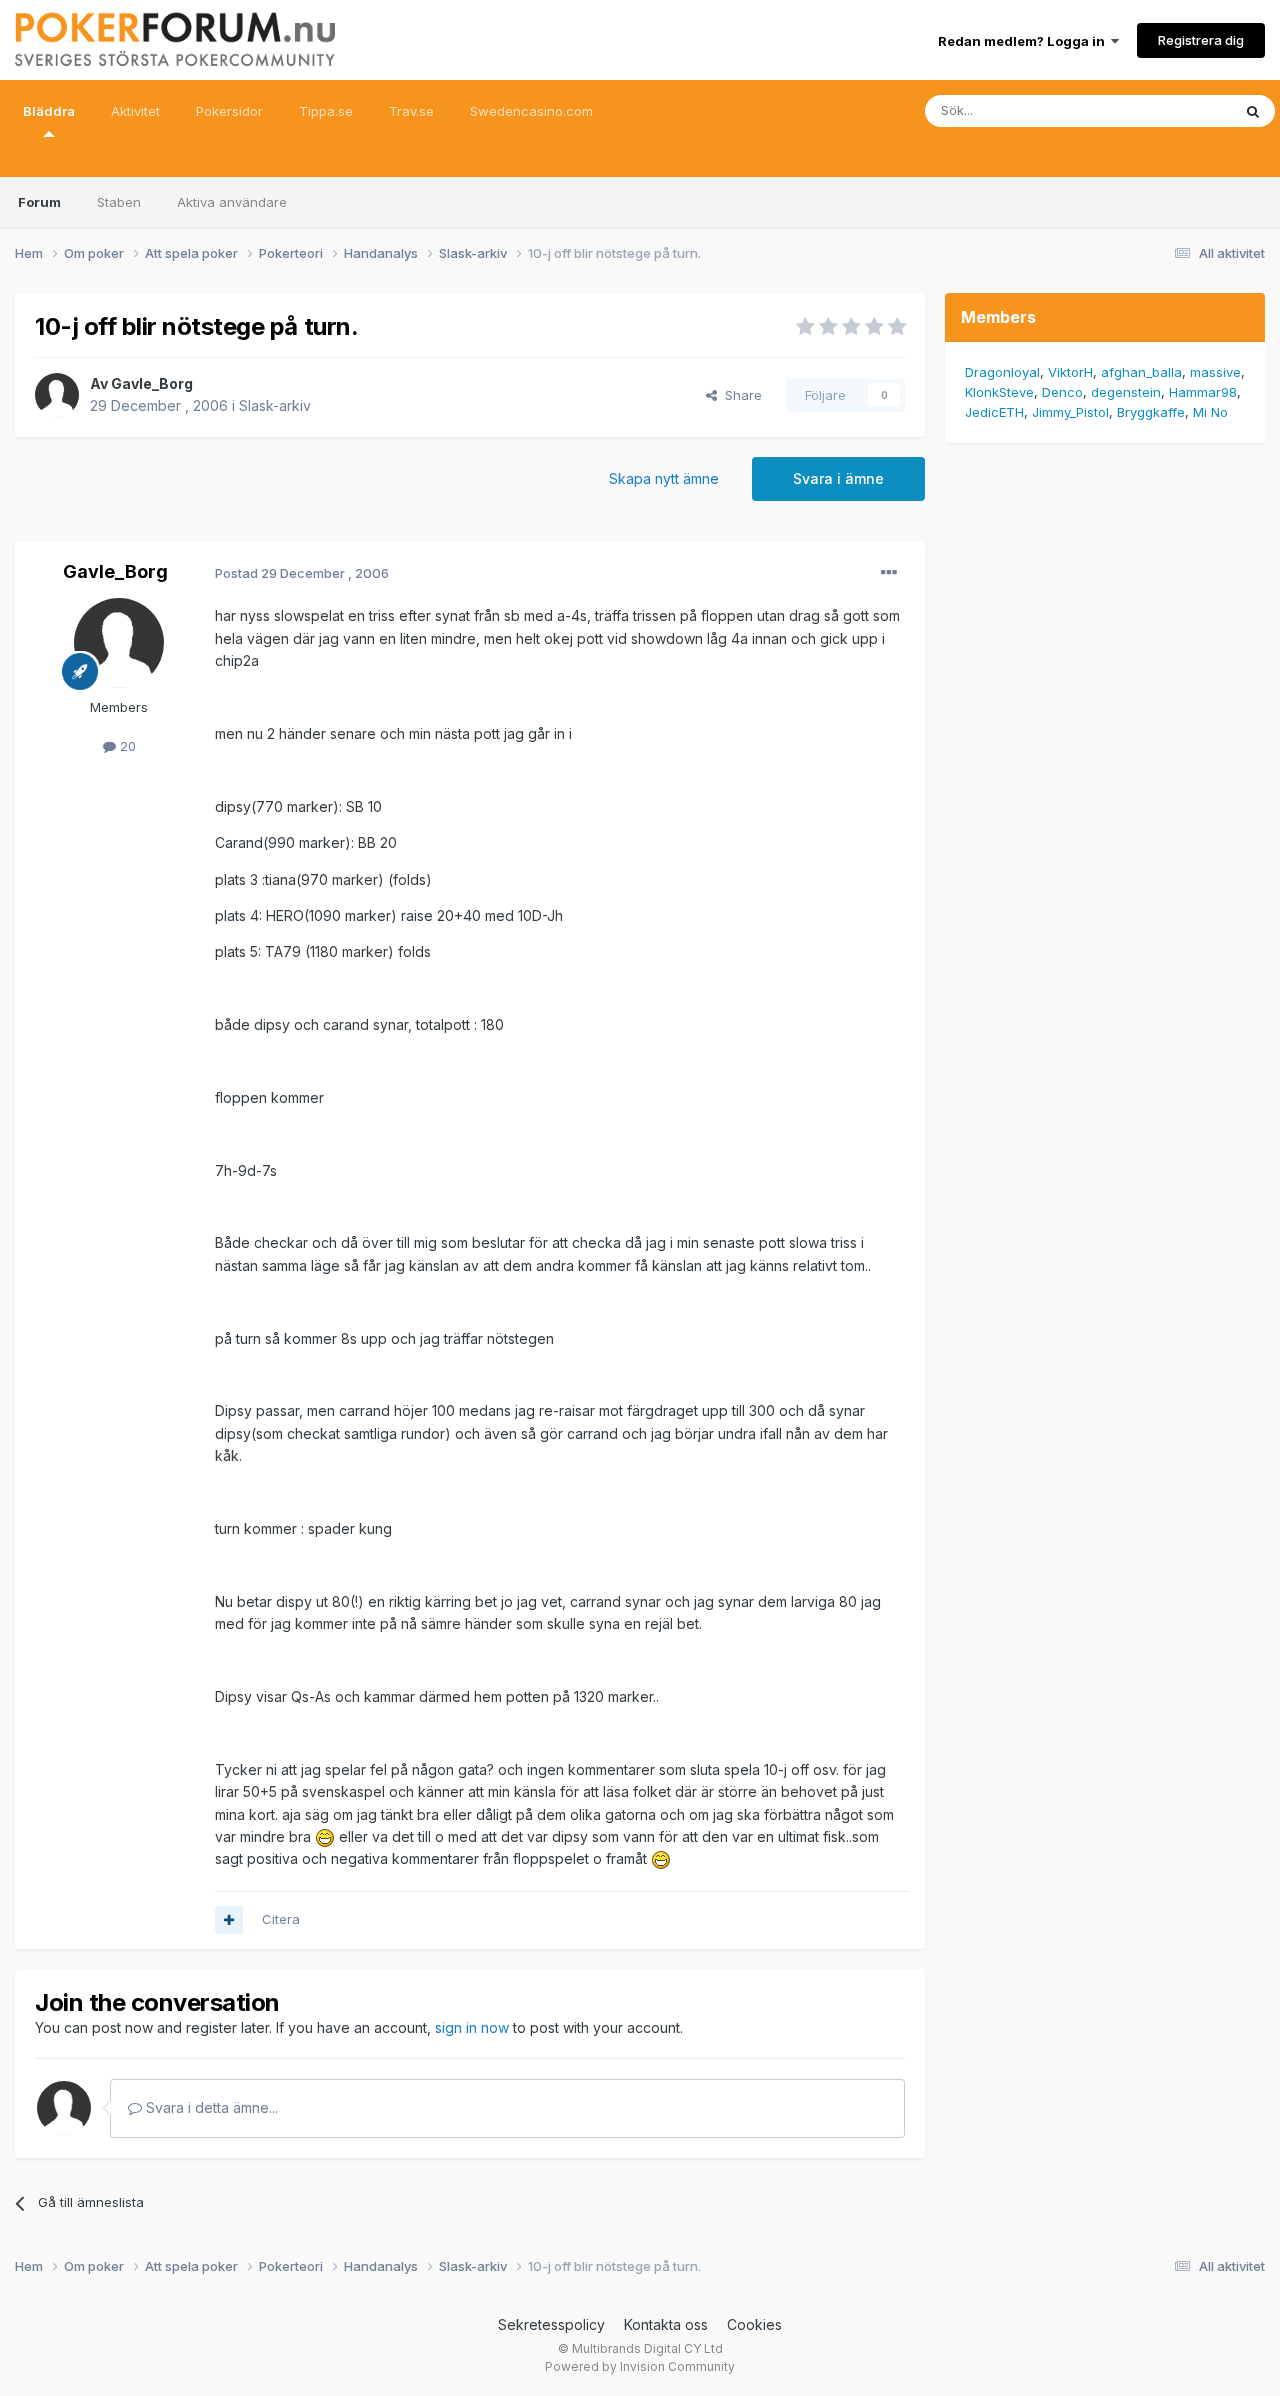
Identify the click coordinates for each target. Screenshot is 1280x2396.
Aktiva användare (232, 202)
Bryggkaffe (1151, 412)
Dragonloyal (1002, 372)
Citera (281, 1919)
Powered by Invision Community (640, 2366)
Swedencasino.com (531, 111)
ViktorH (1070, 372)
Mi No (1210, 412)
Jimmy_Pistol (1070, 412)
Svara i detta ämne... (210, 2107)
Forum (39, 202)
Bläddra (49, 111)
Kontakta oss (666, 2324)
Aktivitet (135, 111)
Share (739, 395)
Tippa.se (326, 111)
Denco (1062, 392)
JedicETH (994, 412)
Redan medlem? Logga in (1024, 41)
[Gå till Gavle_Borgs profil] (57, 395)
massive (1215, 372)
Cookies (754, 2324)
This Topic (1172, 110)
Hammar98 (1203, 392)
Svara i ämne (838, 478)
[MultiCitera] (229, 1920)
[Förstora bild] (325, 1836)
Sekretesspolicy (551, 2324)
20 (126, 746)
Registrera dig (1201, 40)
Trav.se (411, 111)
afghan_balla (1141, 372)
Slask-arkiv (275, 405)
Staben (119, 202)
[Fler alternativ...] (889, 573)
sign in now (472, 2027)
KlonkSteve (999, 392)
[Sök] (1253, 111)
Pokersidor (229, 111)
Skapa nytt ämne (664, 478)
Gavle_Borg (152, 383)
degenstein (1126, 392)
